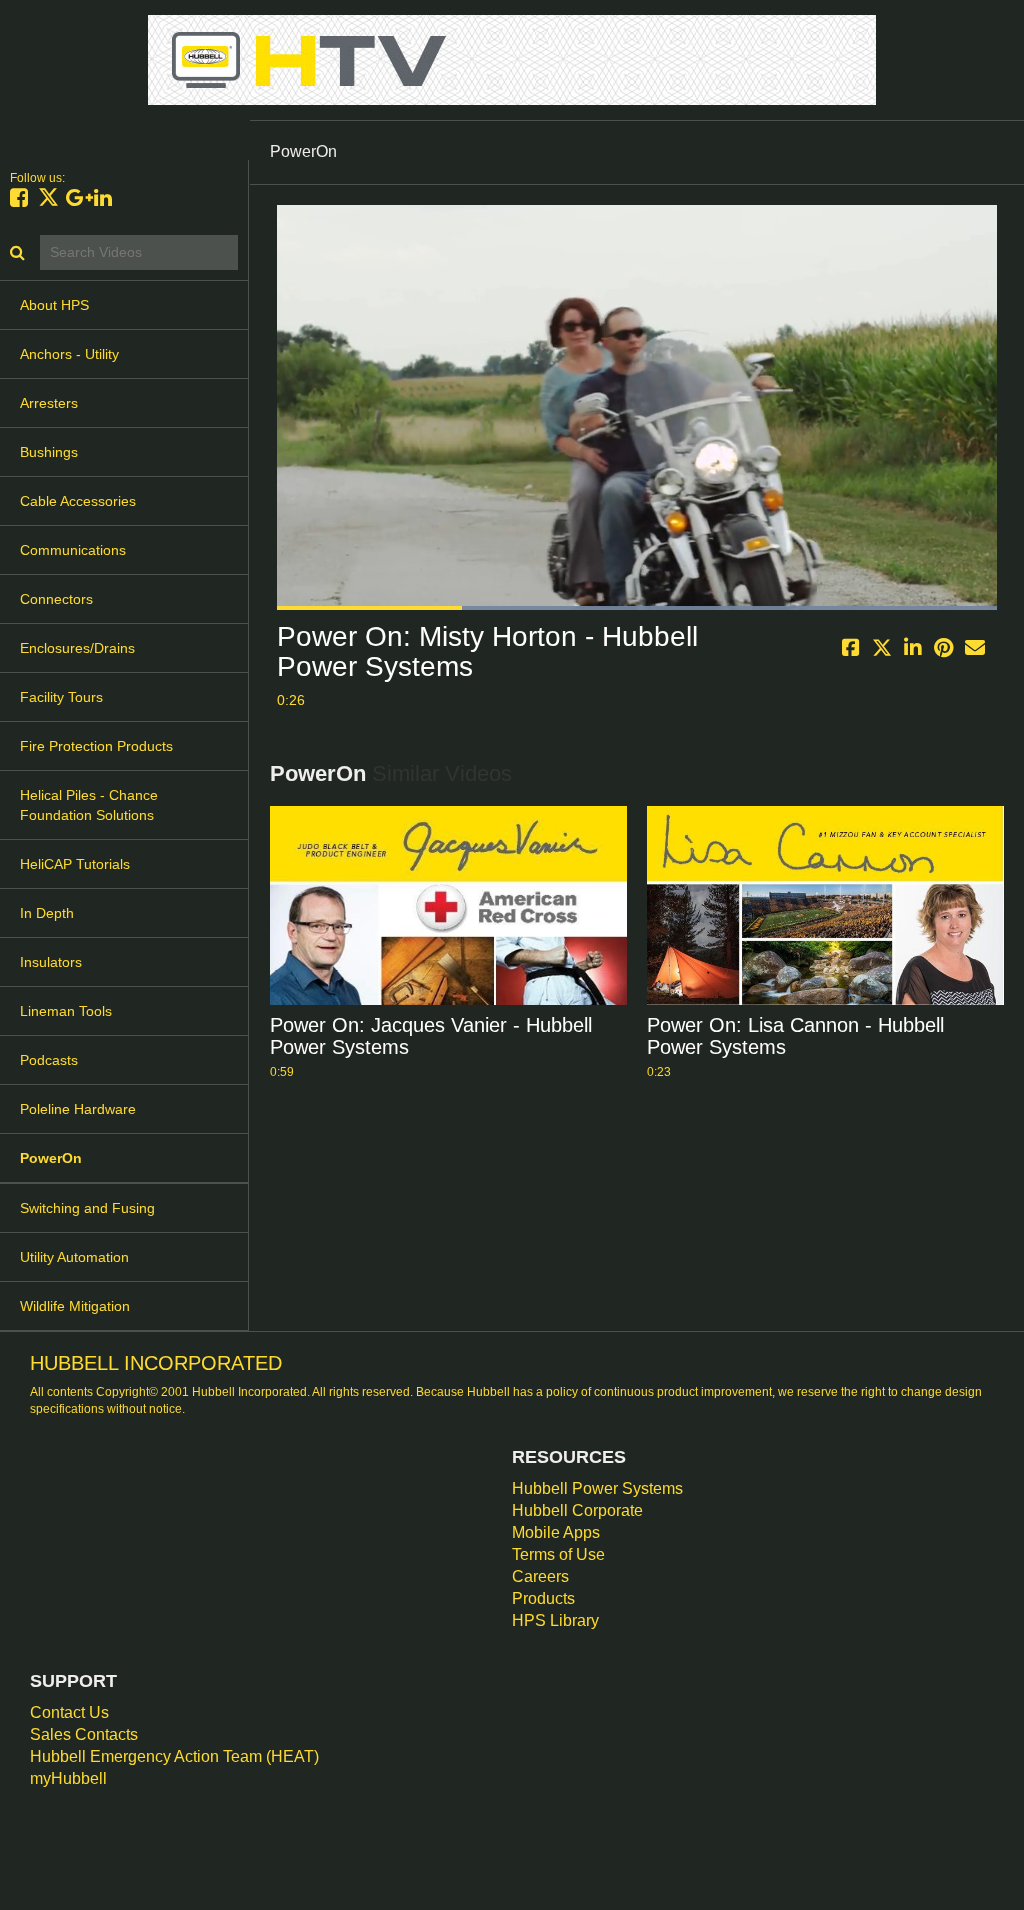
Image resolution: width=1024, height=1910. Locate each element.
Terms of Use (558, 1554)
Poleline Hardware (78, 1109)
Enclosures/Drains (77, 648)
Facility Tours (61, 697)
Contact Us (69, 1712)
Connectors (56, 599)
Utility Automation (74, 1257)
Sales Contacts (84, 1734)
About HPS (54, 305)
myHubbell (68, 1778)
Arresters (49, 403)
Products (543, 1598)
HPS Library (555, 1620)
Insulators (51, 962)
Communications (73, 550)
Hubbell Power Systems (597, 1488)
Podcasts (49, 1060)
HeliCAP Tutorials (75, 864)
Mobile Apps (556, 1532)
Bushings (49, 452)
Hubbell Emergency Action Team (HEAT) (174, 1756)
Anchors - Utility (69, 354)
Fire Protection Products (96, 746)
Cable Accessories (78, 501)
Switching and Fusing (87, 1208)
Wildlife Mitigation (75, 1306)
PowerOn (51, 1158)
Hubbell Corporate (577, 1510)
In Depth (47, 913)
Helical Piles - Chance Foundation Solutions (89, 805)
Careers (540, 1576)
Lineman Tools (66, 1011)
